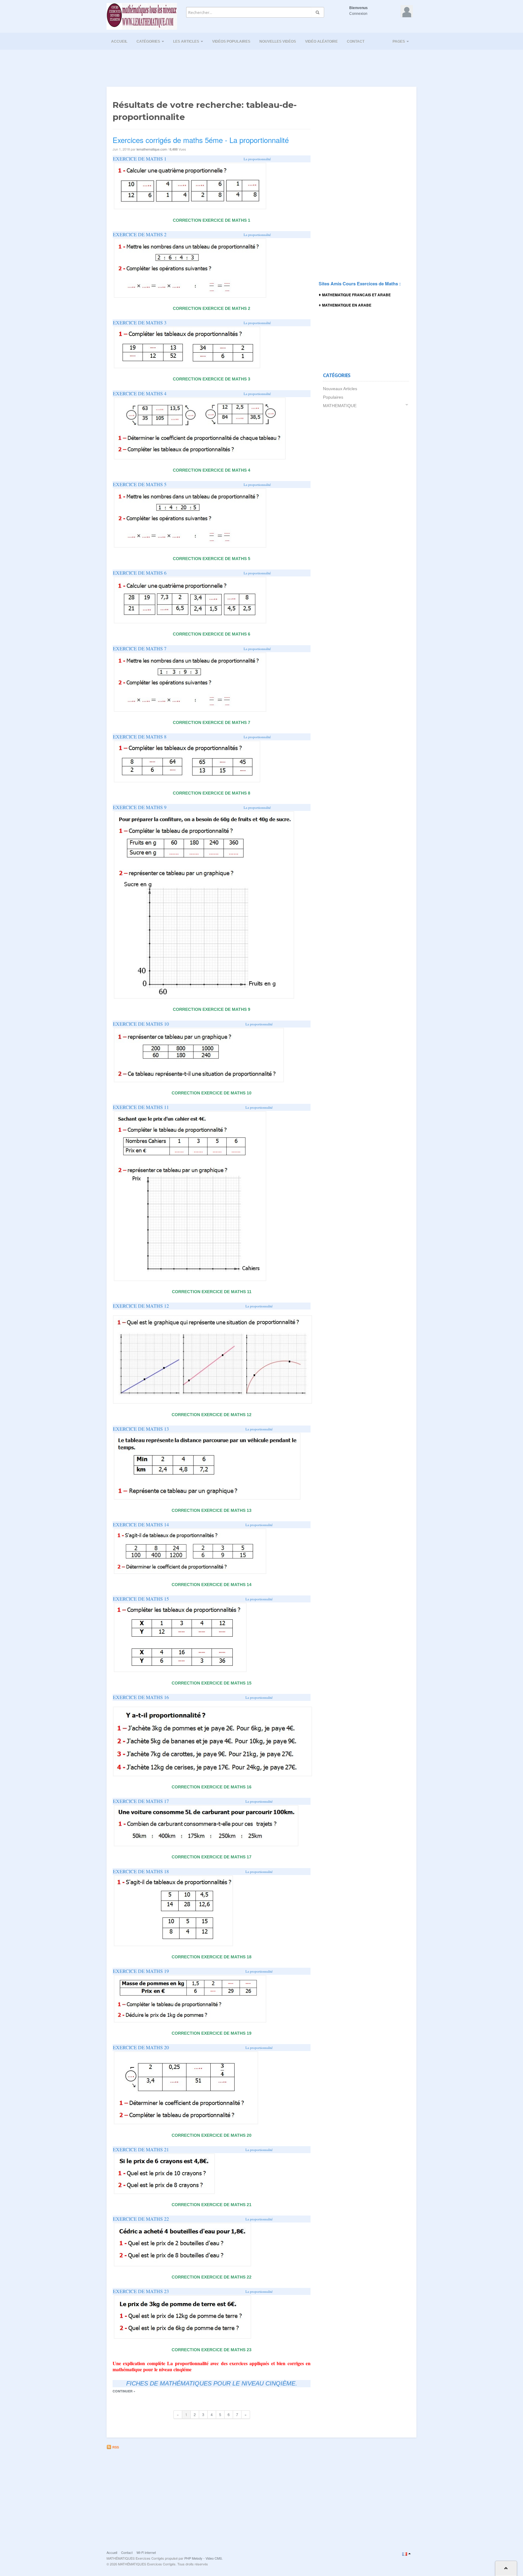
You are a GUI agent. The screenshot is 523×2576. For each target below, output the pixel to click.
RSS (115, 2447)
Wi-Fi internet (146, 2552)
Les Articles (187, 41)
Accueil (119, 41)
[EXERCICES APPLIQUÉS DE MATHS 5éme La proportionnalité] (192, 185)
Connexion (358, 14)
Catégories (149, 41)
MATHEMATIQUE (340, 406)
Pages (399, 41)
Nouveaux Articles (340, 389)
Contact (356, 41)
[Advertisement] (261, 66)
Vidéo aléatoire (321, 41)
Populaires (333, 397)
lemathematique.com (152, 149)
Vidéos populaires (231, 41)
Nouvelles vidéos (278, 41)
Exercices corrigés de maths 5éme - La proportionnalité (201, 140)
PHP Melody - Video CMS (203, 2558)
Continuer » (124, 2391)
